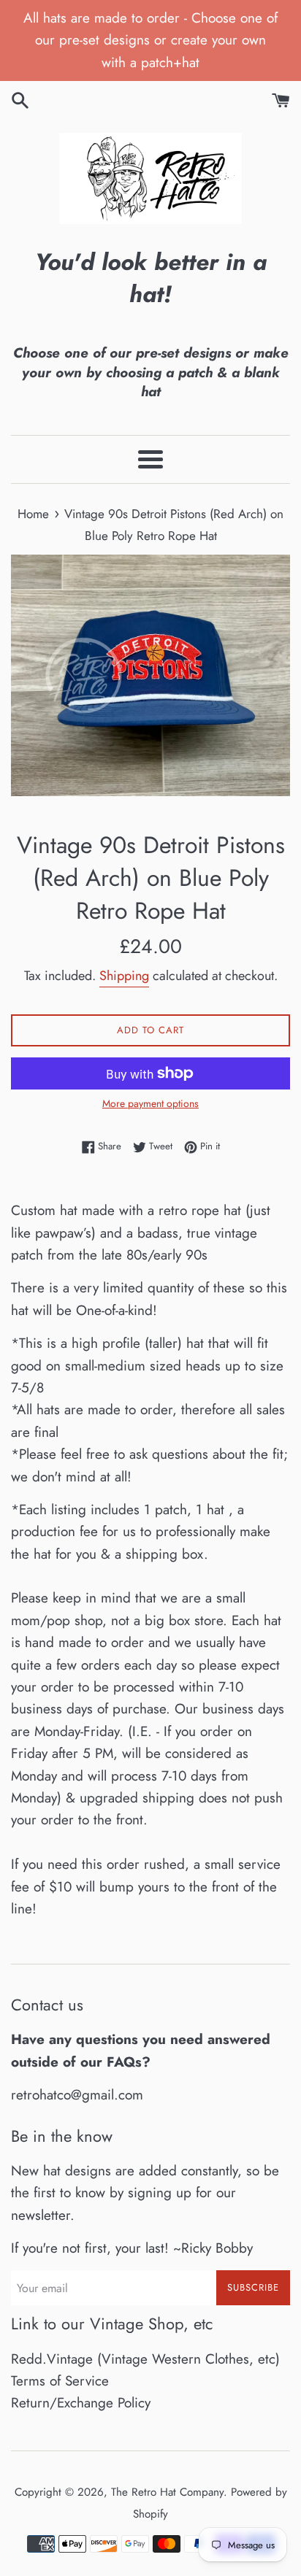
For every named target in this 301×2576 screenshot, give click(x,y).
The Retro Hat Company (167, 2492)
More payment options (150, 1103)
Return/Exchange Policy (81, 2403)
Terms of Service (60, 2381)
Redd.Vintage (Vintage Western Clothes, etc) (145, 2359)
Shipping (124, 976)
